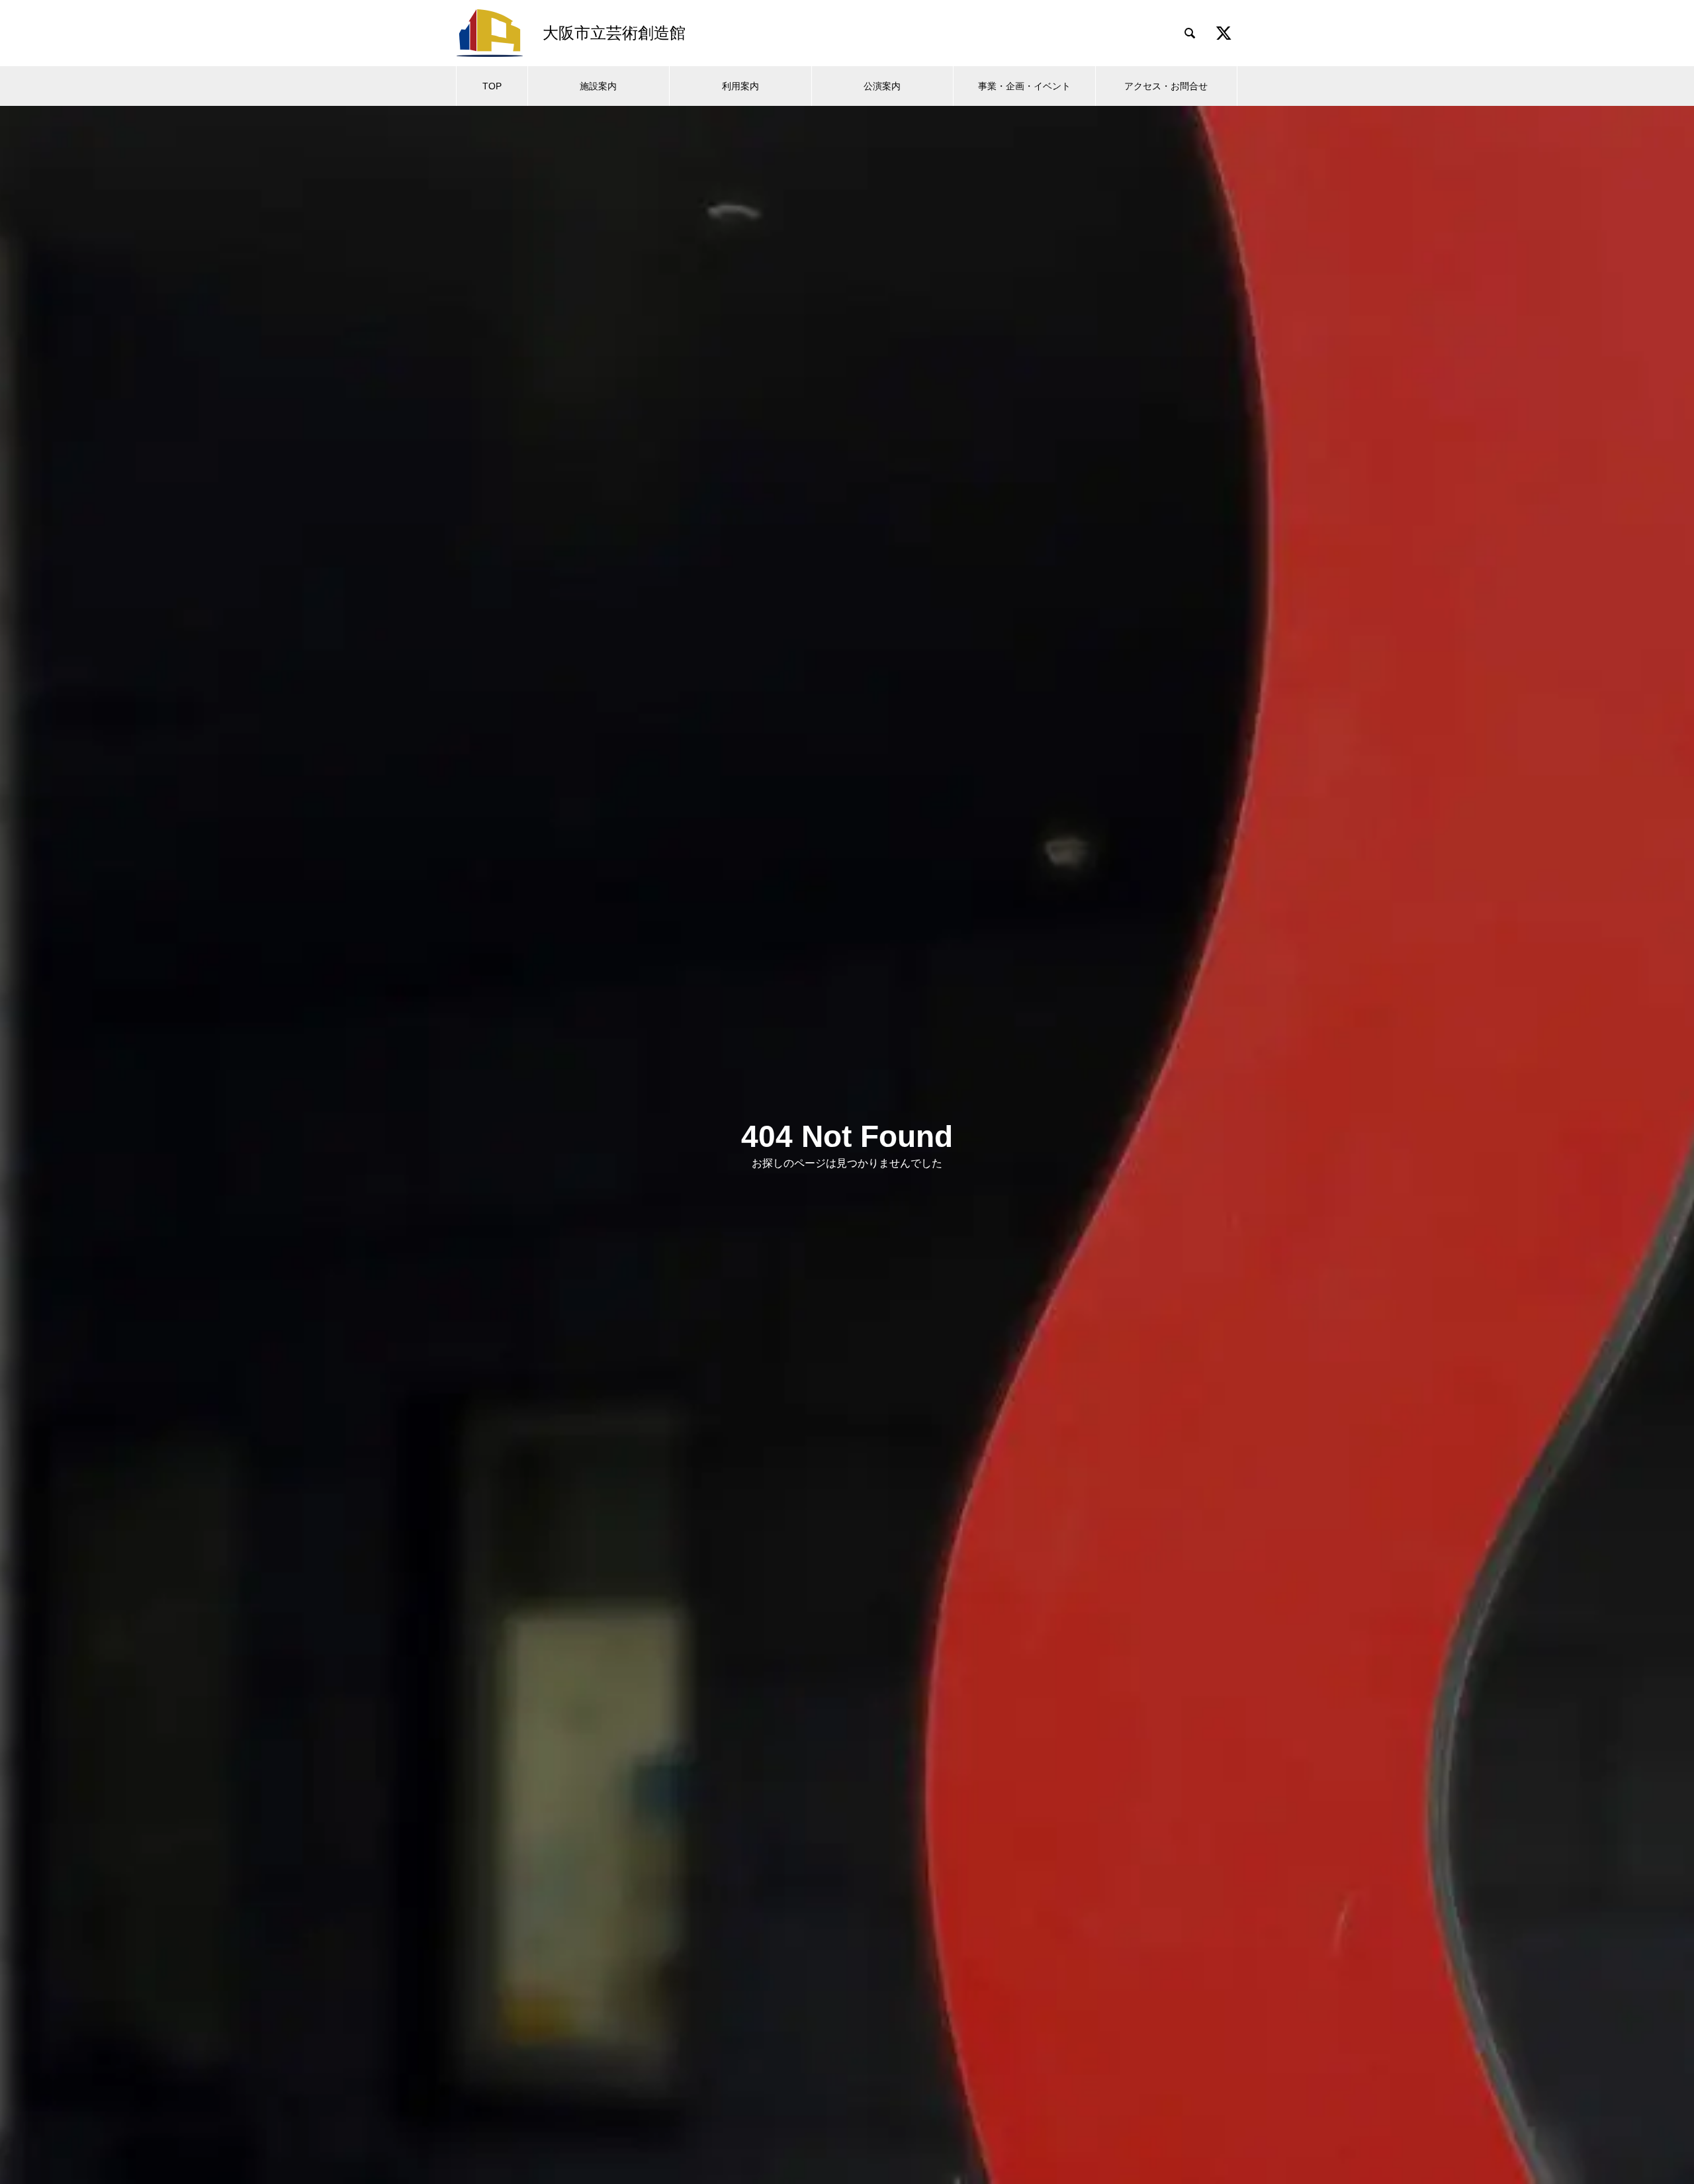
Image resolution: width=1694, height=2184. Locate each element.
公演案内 (882, 86)
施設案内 (598, 86)
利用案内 (740, 86)
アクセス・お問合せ (1166, 86)
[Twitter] (1224, 33)
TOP (492, 86)
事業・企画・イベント (1024, 86)
